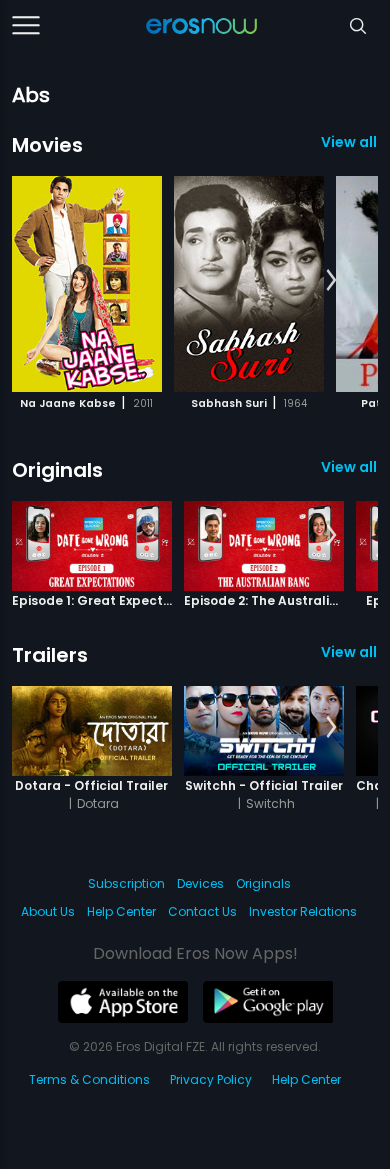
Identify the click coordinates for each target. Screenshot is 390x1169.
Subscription (126, 883)
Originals (57, 470)
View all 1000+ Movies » (349, 142)
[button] (331, 281)
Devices (200, 883)
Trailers (50, 655)
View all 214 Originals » (349, 467)
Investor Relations (303, 911)
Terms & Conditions (89, 1079)
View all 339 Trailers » (349, 652)
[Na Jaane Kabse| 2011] (87, 284)
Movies (47, 145)
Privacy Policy (211, 1079)
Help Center (121, 911)
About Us (48, 911)
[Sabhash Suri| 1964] (249, 284)
